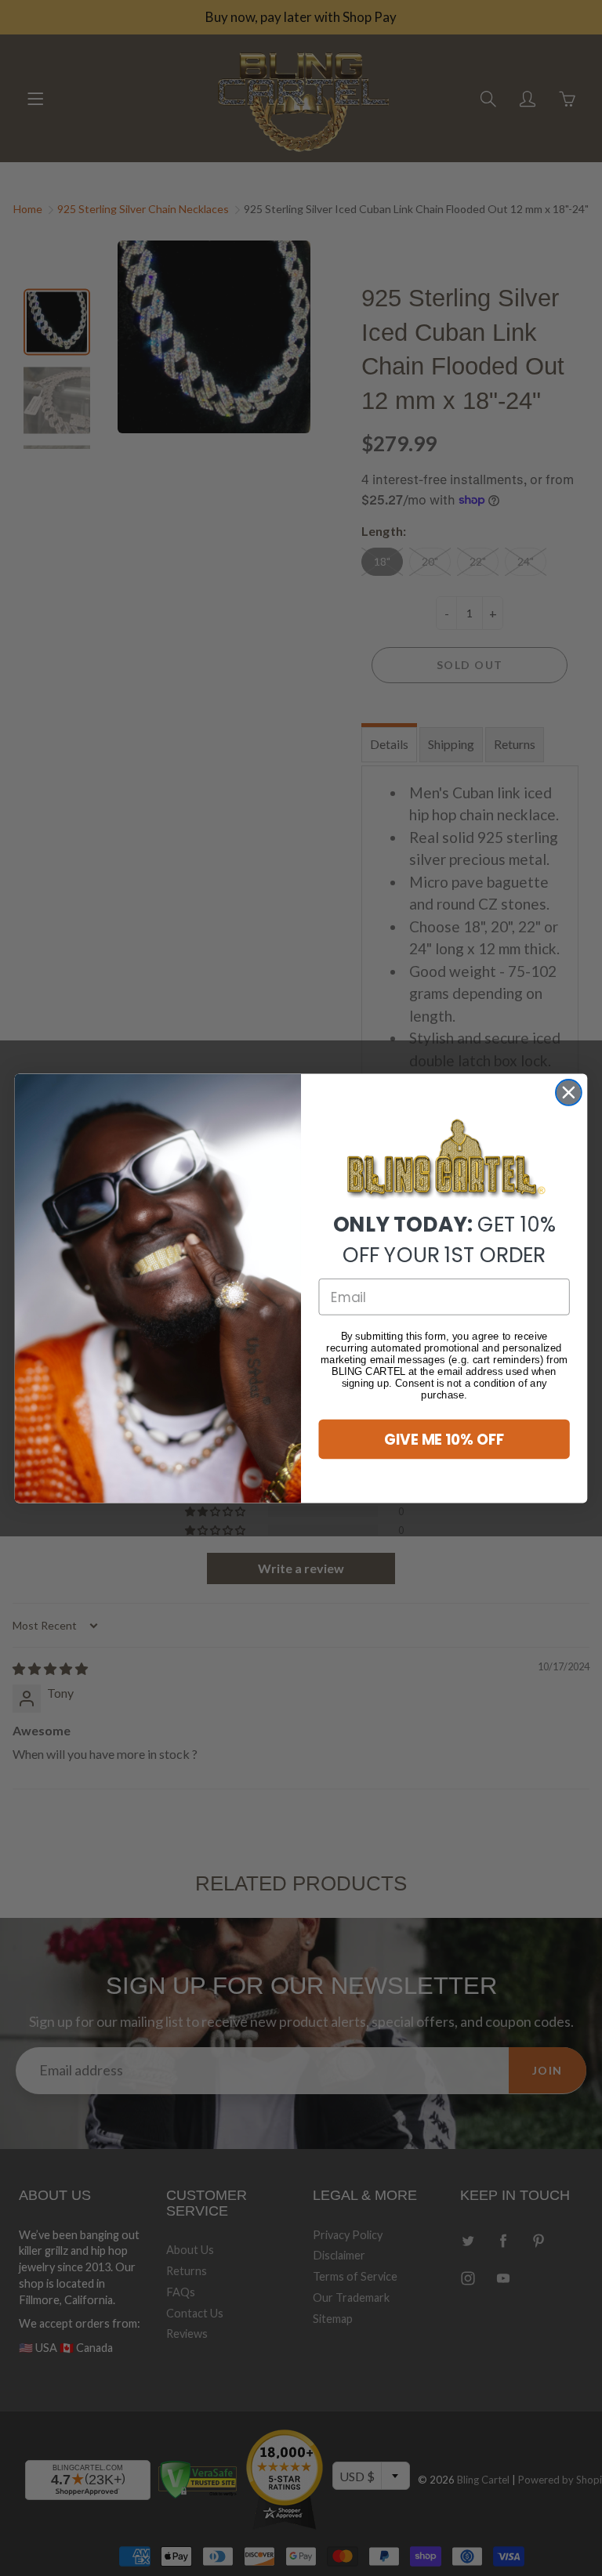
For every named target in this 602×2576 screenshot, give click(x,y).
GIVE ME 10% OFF (444, 1438)
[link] (444, 1160)
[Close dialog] (569, 1093)
